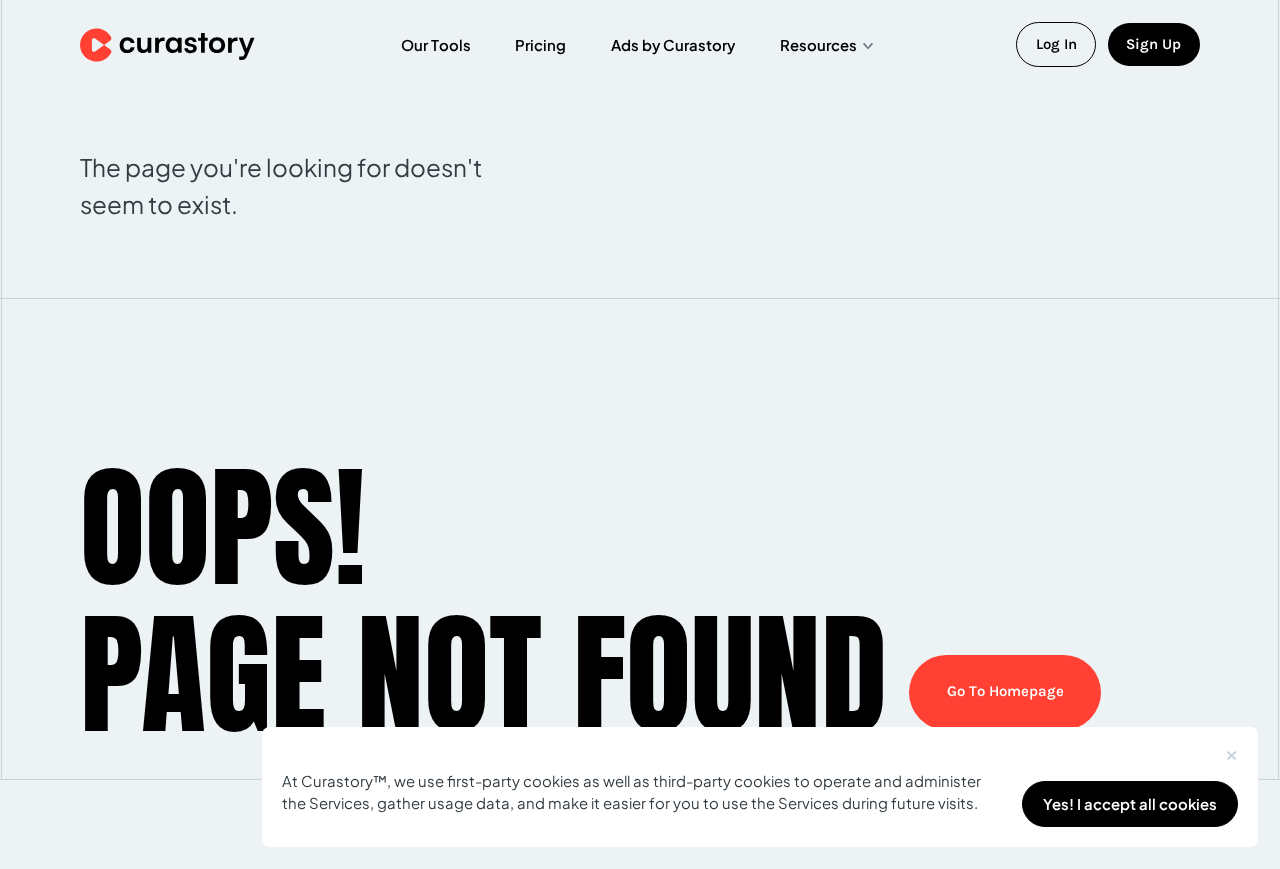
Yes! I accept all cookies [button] (1130, 804)
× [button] (1231, 751)
